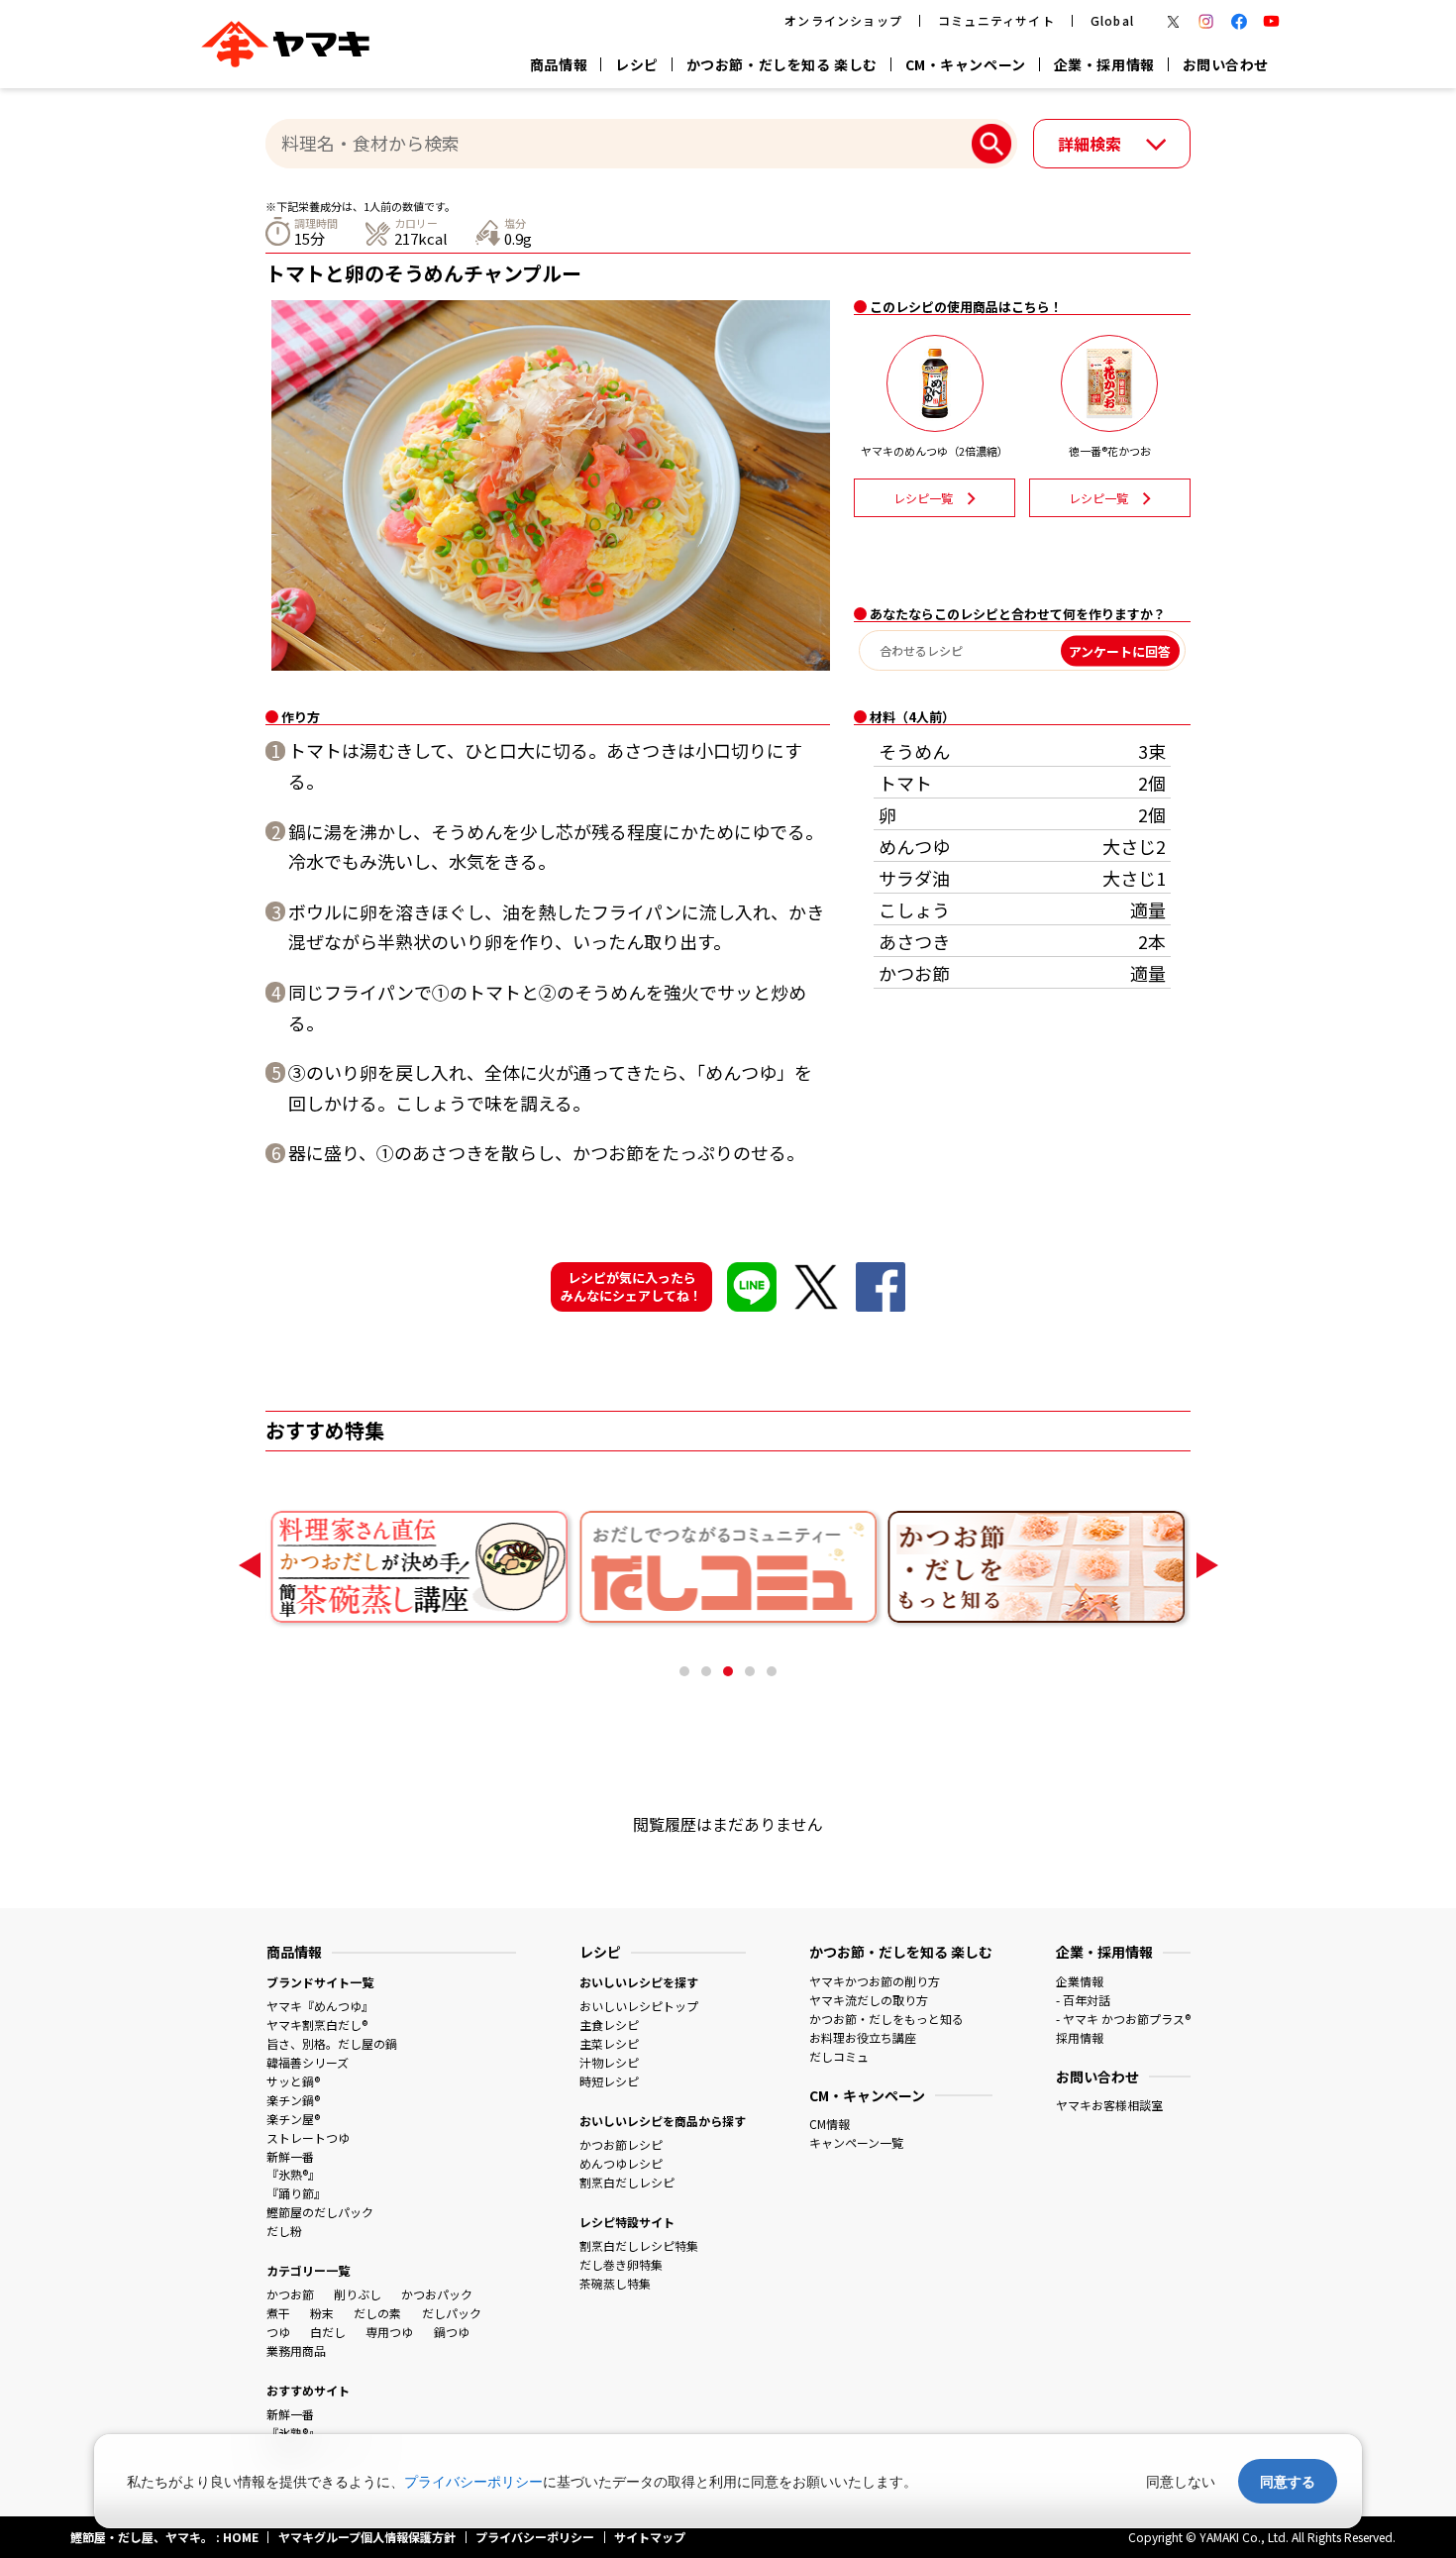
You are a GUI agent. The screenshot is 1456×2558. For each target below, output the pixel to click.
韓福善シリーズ (308, 2062)
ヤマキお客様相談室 (1109, 2105)
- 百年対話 (1083, 2000)
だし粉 (284, 2231)
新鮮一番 (290, 2156)
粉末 (322, 2313)
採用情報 (1080, 2037)
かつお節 (290, 2294)
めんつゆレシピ (621, 2163)
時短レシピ (609, 2081)
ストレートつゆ (308, 2137)
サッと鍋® (293, 2081)
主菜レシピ (609, 2043)
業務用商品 (296, 2350)
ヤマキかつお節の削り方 (875, 1981)
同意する (1288, 2481)
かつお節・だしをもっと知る (886, 2019)
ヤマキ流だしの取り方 (869, 2000)
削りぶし (358, 2294)
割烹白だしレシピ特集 (639, 2245)
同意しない (1181, 2481)
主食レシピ (609, 2025)
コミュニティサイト (996, 20)
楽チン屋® (293, 2119)
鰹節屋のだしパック (320, 2212)
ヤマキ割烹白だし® (317, 2025)
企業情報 (1080, 1981)
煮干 (278, 2313)
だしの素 (377, 2313)
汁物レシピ (609, 2062)
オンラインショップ (843, 20)
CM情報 (830, 2124)
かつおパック (437, 2294)
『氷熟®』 (293, 2174)
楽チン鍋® (293, 2100)
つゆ (278, 2332)
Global (1112, 20)
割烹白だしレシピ (627, 2182)
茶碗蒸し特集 (615, 2283)
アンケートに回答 (1120, 650)
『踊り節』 (296, 2193)
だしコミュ (839, 2056)
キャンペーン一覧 (856, 2142)
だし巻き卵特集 (621, 2264)
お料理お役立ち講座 (863, 2037)
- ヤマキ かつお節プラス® (1123, 2019)
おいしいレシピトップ (639, 2006)
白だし (328, 2332)
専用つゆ (389, 2332)
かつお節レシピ (621, 2144)
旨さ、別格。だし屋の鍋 (332, 2043)
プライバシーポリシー (473, 2481)
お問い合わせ (1226, 64)
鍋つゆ (452, 2332)
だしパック (452, 2313)
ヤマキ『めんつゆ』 (320, 2006)
